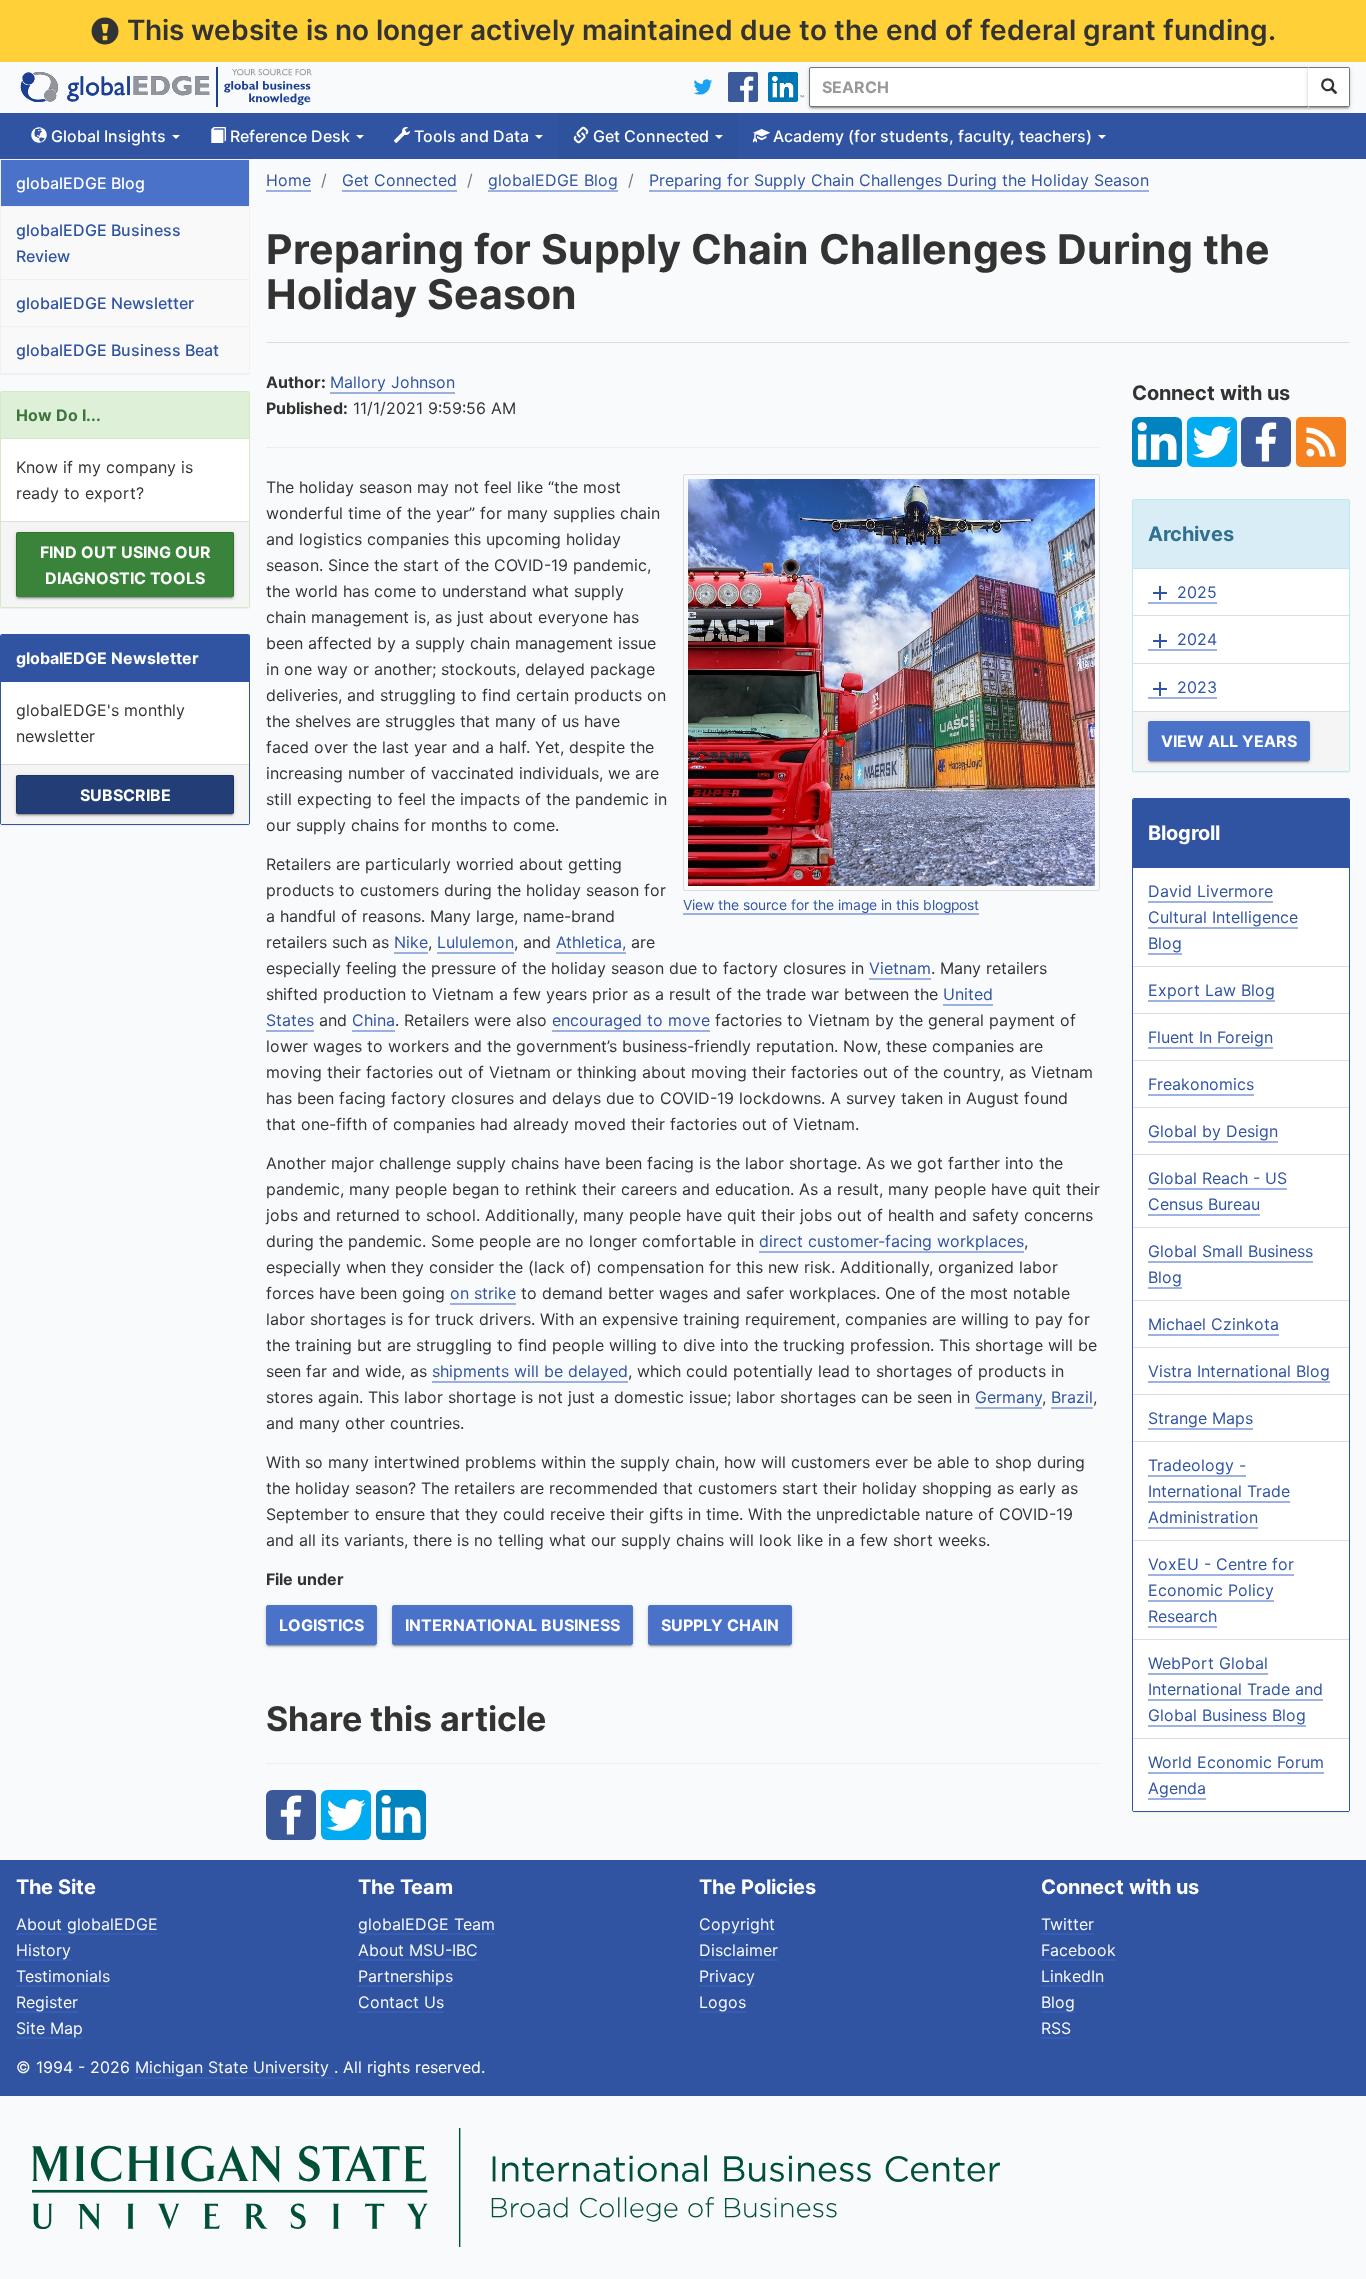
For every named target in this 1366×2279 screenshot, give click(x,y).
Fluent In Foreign (1210, 1037)
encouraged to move (631, 1020)
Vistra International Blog (1239, 1371)
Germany (1008, 1397)
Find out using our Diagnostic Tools (125, 565)
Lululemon (475, 942)
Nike (411, 942)
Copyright (737, 1924)
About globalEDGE (87, 1924)
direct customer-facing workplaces (891, 1241)
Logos (722, 2002)
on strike (483, 1293)
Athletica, (591, 942)
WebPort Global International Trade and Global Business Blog (1235, 1689)
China (373, 1020)
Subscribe (125, 795)
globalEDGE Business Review (98, 243)
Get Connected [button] (651, 136)
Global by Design (1213, 1131)
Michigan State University (234, 2067)
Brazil (1072, 1397)
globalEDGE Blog (80, 183)
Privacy (727, 1976)
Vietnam (900, 968)
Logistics (321, 1625)
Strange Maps (1200, 1418)
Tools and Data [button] (471, 136)
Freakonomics (1201, 1084)
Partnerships (405, 1976)
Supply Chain (720, 1625)
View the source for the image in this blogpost (831, 905)
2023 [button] (1182, 688)
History (43, 1950)
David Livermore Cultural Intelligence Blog (1223, 917)
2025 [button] (1182, 593)
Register (47, 2002)
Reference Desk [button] (290, 136)
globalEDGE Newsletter (105, 303)
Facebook (1078, 1950)
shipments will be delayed (530, 1371)
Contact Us (401, 2002)
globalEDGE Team (426, 1924)
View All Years (1229, 741)
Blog (1058, 2002)
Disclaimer (738, 1950)
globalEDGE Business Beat (117, 350)
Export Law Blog (1211, 990)
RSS (1056, 2028)
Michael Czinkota (1213, 1324)
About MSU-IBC (418, 1950)
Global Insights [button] (108, 136)
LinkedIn (1072, 1976)
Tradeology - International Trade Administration (1219, 1491)
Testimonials (63, 1976)
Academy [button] (930, 136)
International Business (512, 1625)
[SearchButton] (1329, 87)
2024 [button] (1182, 640)
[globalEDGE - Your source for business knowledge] (166, 87)
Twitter (1067, 1924)
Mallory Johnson (392, 382)
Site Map (49, 2028)
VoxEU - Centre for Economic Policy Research (1221, 1590)
